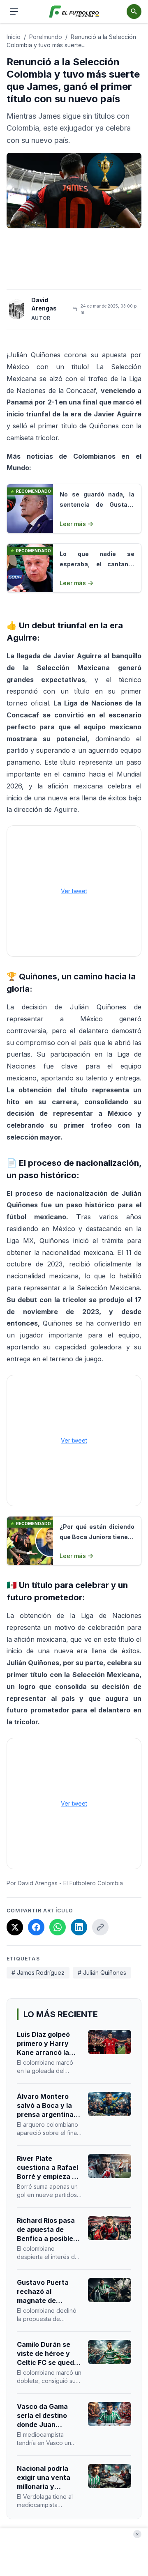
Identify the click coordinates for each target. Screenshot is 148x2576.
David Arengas (44, 304)
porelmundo (46, 37)
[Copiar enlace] (100, 1927)
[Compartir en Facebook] (36, 1927)
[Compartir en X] (15, 1927)
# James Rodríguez (38, 1973)
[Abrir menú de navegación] (14, 11)
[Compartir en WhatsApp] (58, 1927)
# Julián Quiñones (102, 1973)
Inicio (14, 37)
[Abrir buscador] (134, 11)
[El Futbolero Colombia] (74, 12)
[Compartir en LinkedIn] (79, 1927)
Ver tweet (74, 891)
